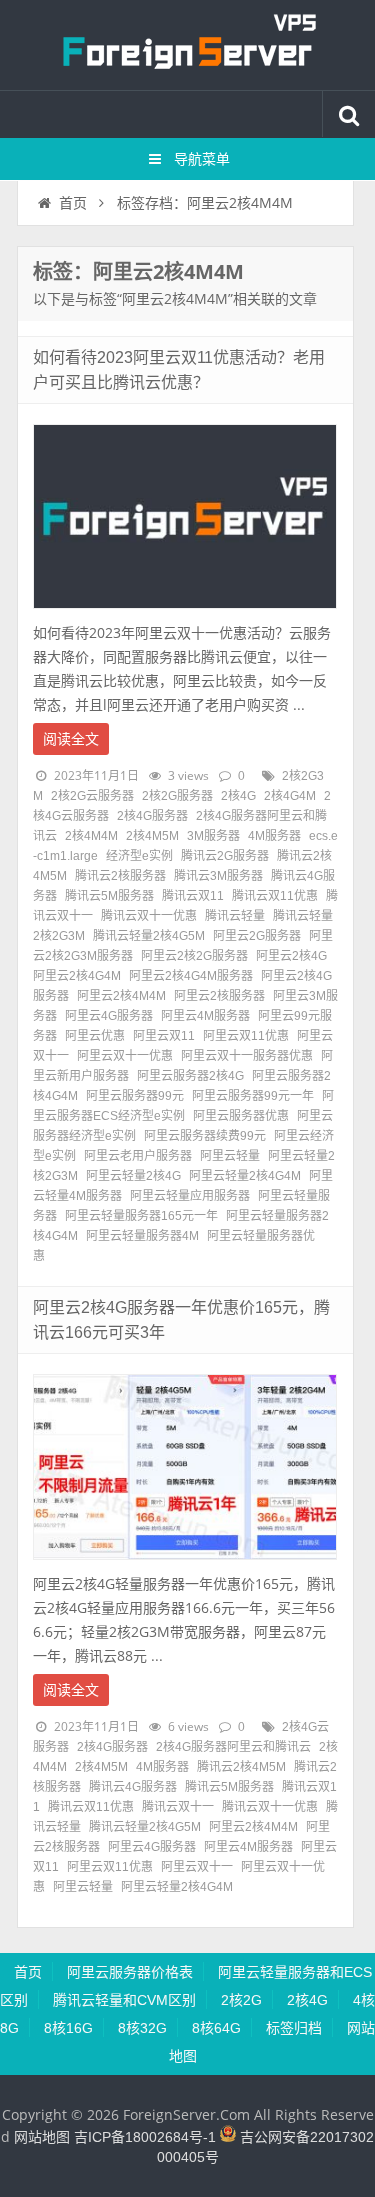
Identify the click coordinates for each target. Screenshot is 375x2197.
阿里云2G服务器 (257, 936)
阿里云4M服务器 (205, 1016)
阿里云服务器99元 (135, 1096)
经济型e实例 (139, 856)
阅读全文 (71, 739)
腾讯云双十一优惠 (149, 916)
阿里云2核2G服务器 (194, 956)
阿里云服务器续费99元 (205, 1136)
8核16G (68, 2028)
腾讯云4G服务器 (133, 1787)
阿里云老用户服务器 (138, 1156)
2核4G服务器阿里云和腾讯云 (233, 1747)
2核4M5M (152, 836)
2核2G (241, 2000)
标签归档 (294, 2028)
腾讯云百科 (188, 45)
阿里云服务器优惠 (241, 1116)
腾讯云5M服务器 (109, 896)
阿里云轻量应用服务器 (190, 1196)
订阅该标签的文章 (77, 289)
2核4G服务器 (152, 816)
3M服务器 (213, 836)
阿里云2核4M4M (121, 996)
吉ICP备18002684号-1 (145, 2137)
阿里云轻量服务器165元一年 (141, 1216)
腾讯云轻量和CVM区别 (124, 2000)
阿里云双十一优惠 (125, 1056)
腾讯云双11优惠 (275, 896)
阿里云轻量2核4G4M (245, 1176)
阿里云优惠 (95, 1036)
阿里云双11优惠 (246, 1036)
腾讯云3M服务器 (218, 876)
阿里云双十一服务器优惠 (247, 1056)
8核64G (216, 2028)
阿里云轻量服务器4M (142, 1236)
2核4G (238, 796)
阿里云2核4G (291, 956)
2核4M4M (91, 836)
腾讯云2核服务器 (120, 876)
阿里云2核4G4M (77, 976)
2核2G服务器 (177, 796)
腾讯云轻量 (235, 916)
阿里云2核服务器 (219, 996)
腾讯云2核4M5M (241, 1767)
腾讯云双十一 (178, 1807)
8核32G (142, 2028)
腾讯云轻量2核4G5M (149, 936)
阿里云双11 (164, 1036)
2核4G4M (290, 796)
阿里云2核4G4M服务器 (191, 976)
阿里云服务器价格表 (130, 1972)
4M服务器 (274, 836)
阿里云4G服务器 (109, 1016)
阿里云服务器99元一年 (253, 1096)
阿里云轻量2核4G (133, 1176)
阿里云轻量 (230, 1156)
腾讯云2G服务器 (225, 856)
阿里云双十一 (197, 1867)
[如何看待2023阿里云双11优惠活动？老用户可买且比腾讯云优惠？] (185, 614)
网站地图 (42, 2137)
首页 (73, 203)
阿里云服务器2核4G (190, 1076)
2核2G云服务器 (92, 796)
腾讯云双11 (193, 896)
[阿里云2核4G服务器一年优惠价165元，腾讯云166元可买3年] (185, 1565)
